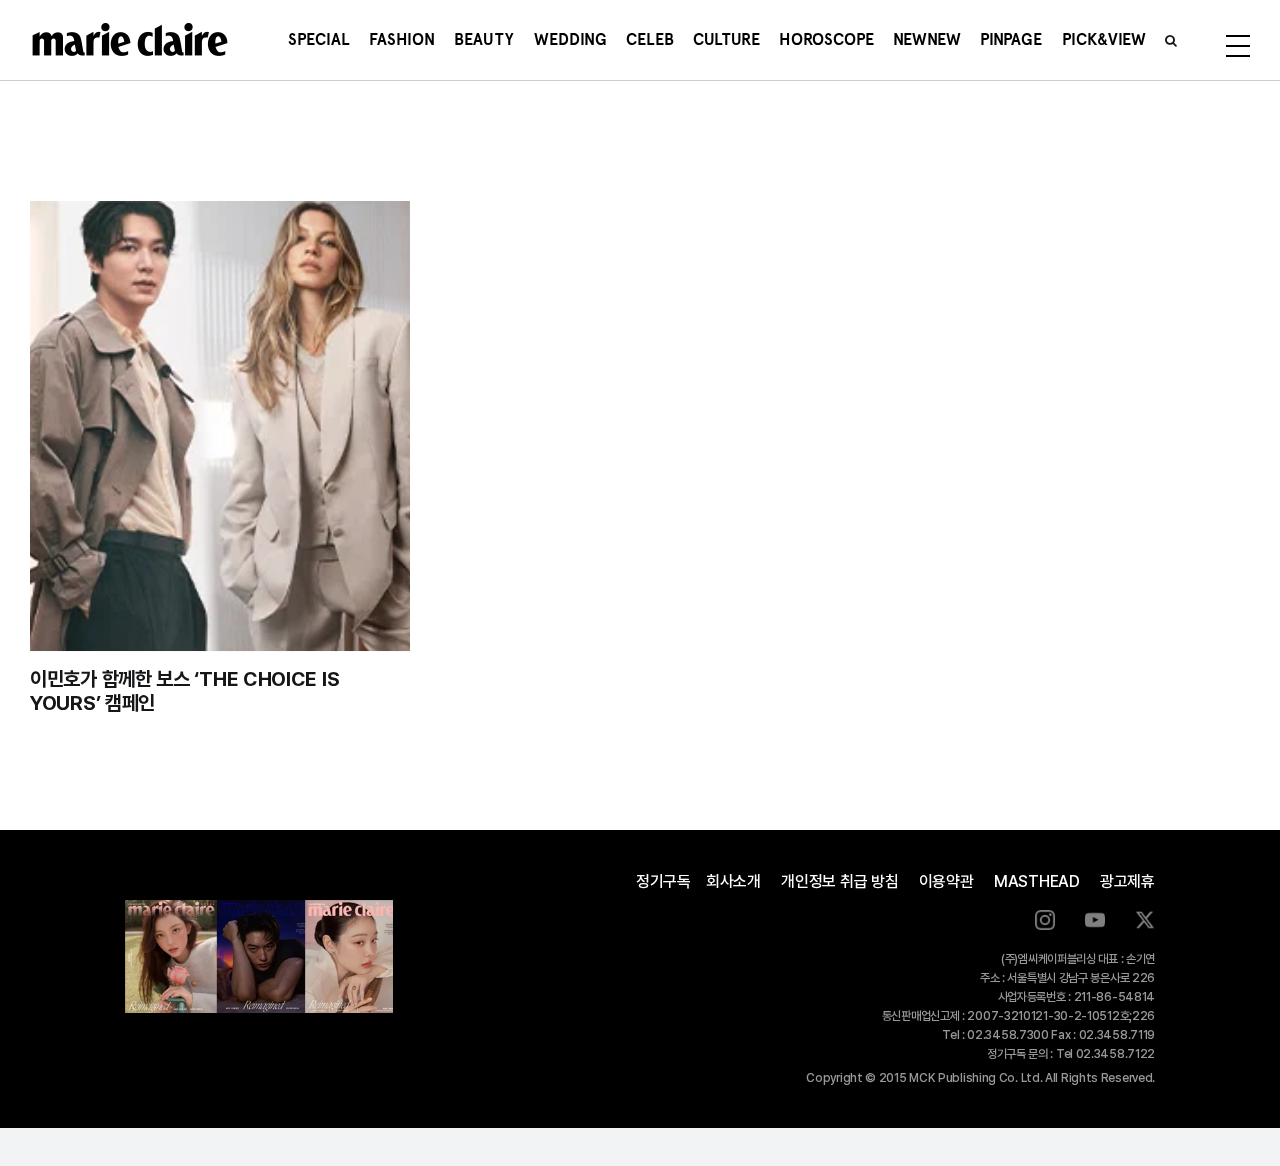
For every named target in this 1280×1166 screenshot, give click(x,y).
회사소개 (733, 881)
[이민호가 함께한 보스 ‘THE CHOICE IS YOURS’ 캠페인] (220, 426)
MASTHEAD (1037, 881)
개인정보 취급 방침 (840, 881)
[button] (1171, 40)
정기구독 (663, 881)
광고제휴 (1127, 881)
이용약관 (946, 881)
